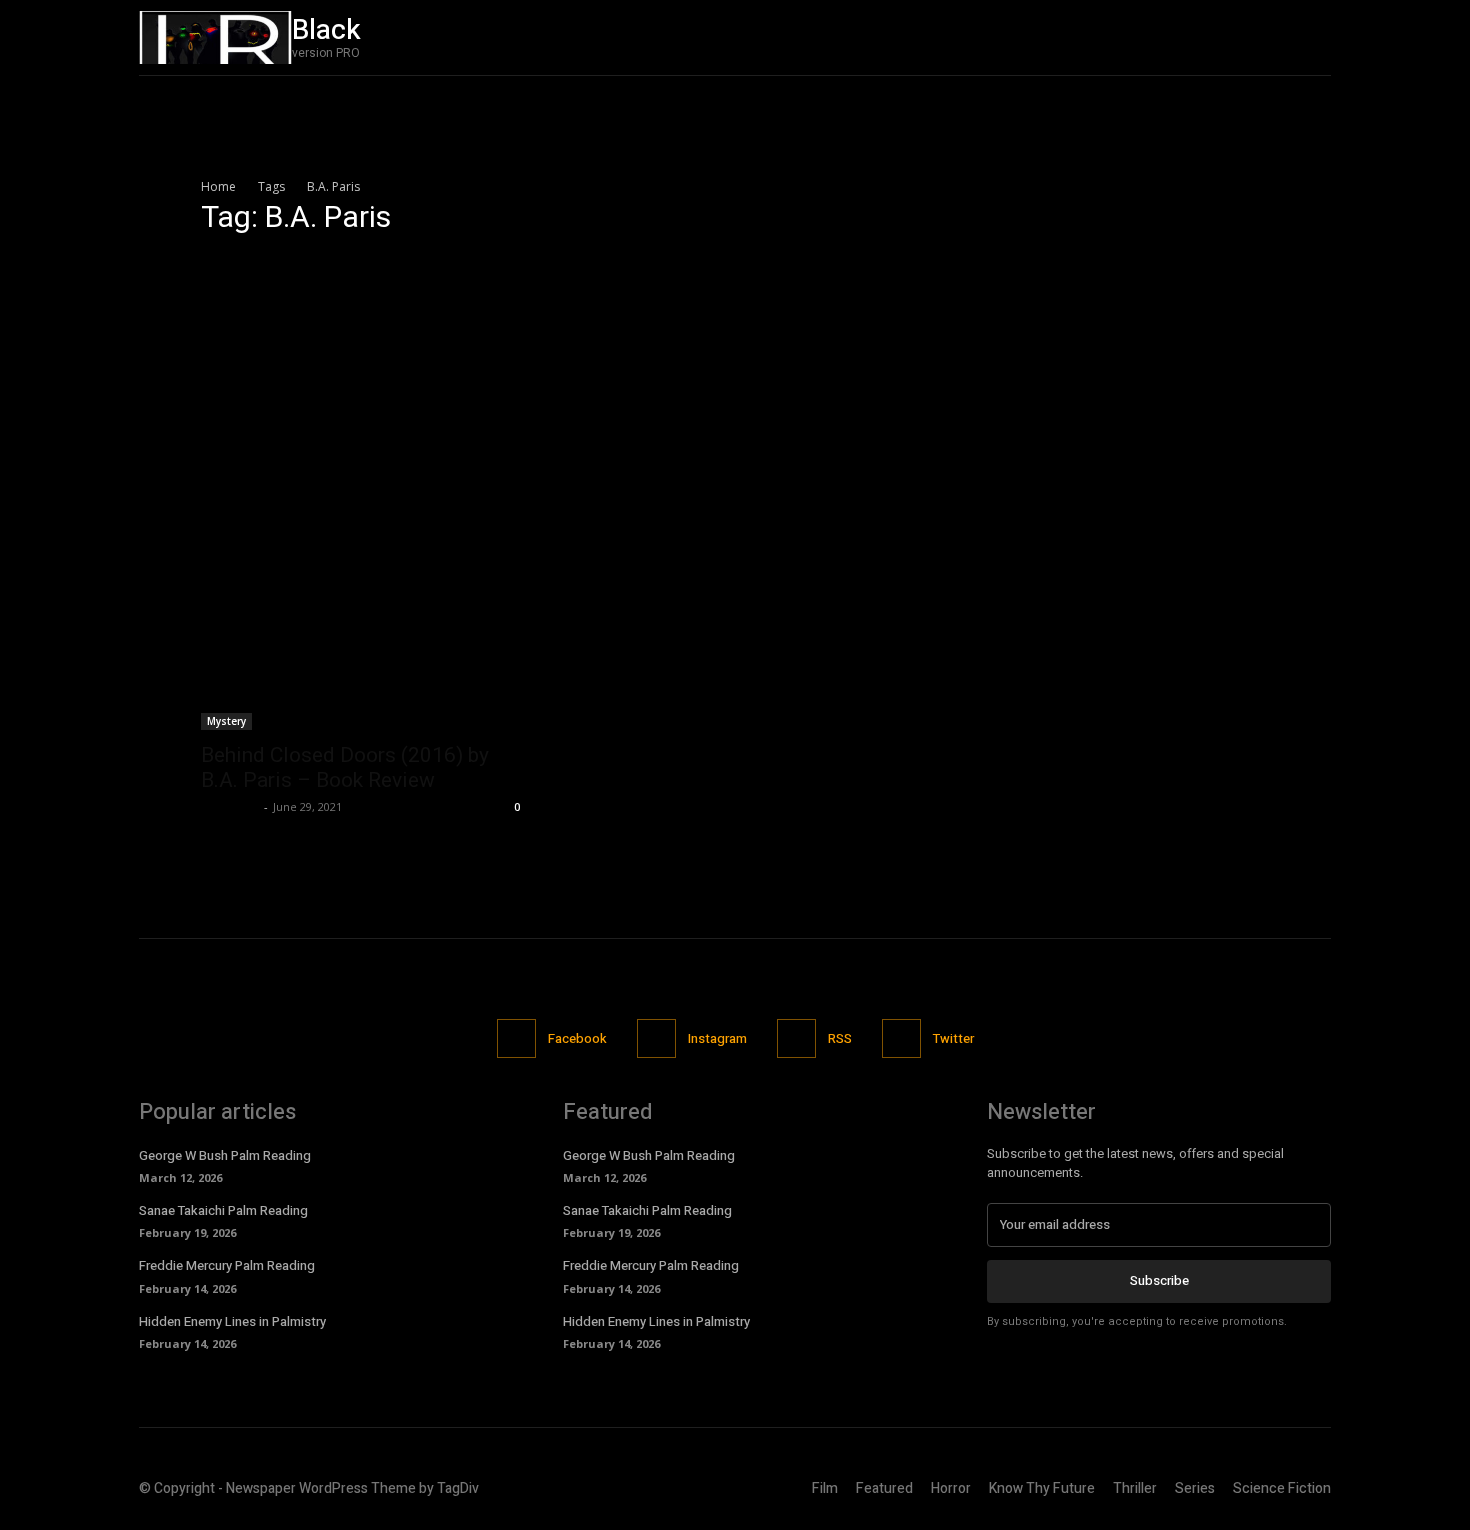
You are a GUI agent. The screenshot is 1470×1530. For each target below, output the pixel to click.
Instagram (717, 1038)
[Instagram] (1272, 37)
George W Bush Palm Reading (225, 1155)
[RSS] (796, 1038)
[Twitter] (1314, 37)
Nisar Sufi (230, 806)
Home (218, 186)
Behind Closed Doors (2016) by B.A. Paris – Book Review (345, 767)
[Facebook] (1229, 37)
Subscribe (1159, 1280)
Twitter (953, 1038)
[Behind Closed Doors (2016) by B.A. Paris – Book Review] (363, 492)
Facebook (577, 1038)
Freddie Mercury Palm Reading (227, 1265)
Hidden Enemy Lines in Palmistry (232, 1321)
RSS (840, 1038)
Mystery (226, 721)
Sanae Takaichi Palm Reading (223, 1210)
